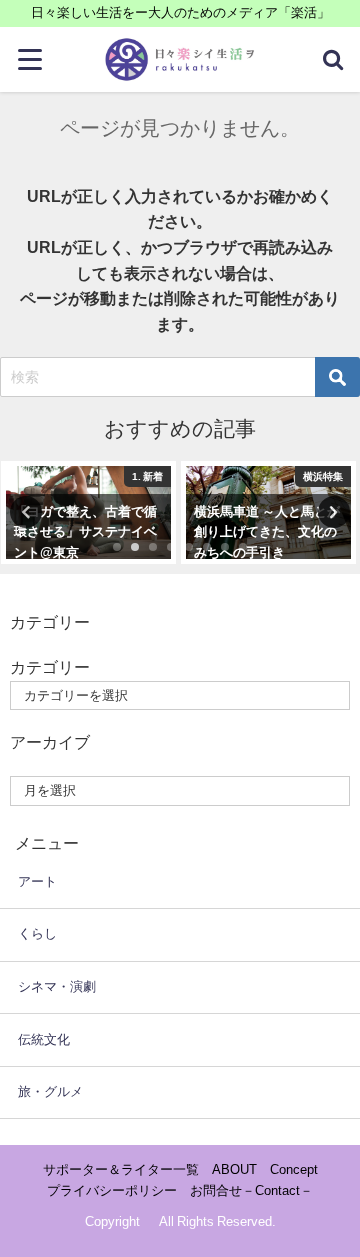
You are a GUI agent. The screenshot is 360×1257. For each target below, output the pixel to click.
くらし (37, 933)
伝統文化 (44, 1039)
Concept (294, 1169)
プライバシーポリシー (112, 1190)
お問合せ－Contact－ (251, 1190)
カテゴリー (50, 667)
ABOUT (234, 1169)
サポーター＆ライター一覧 (121, 1169)
